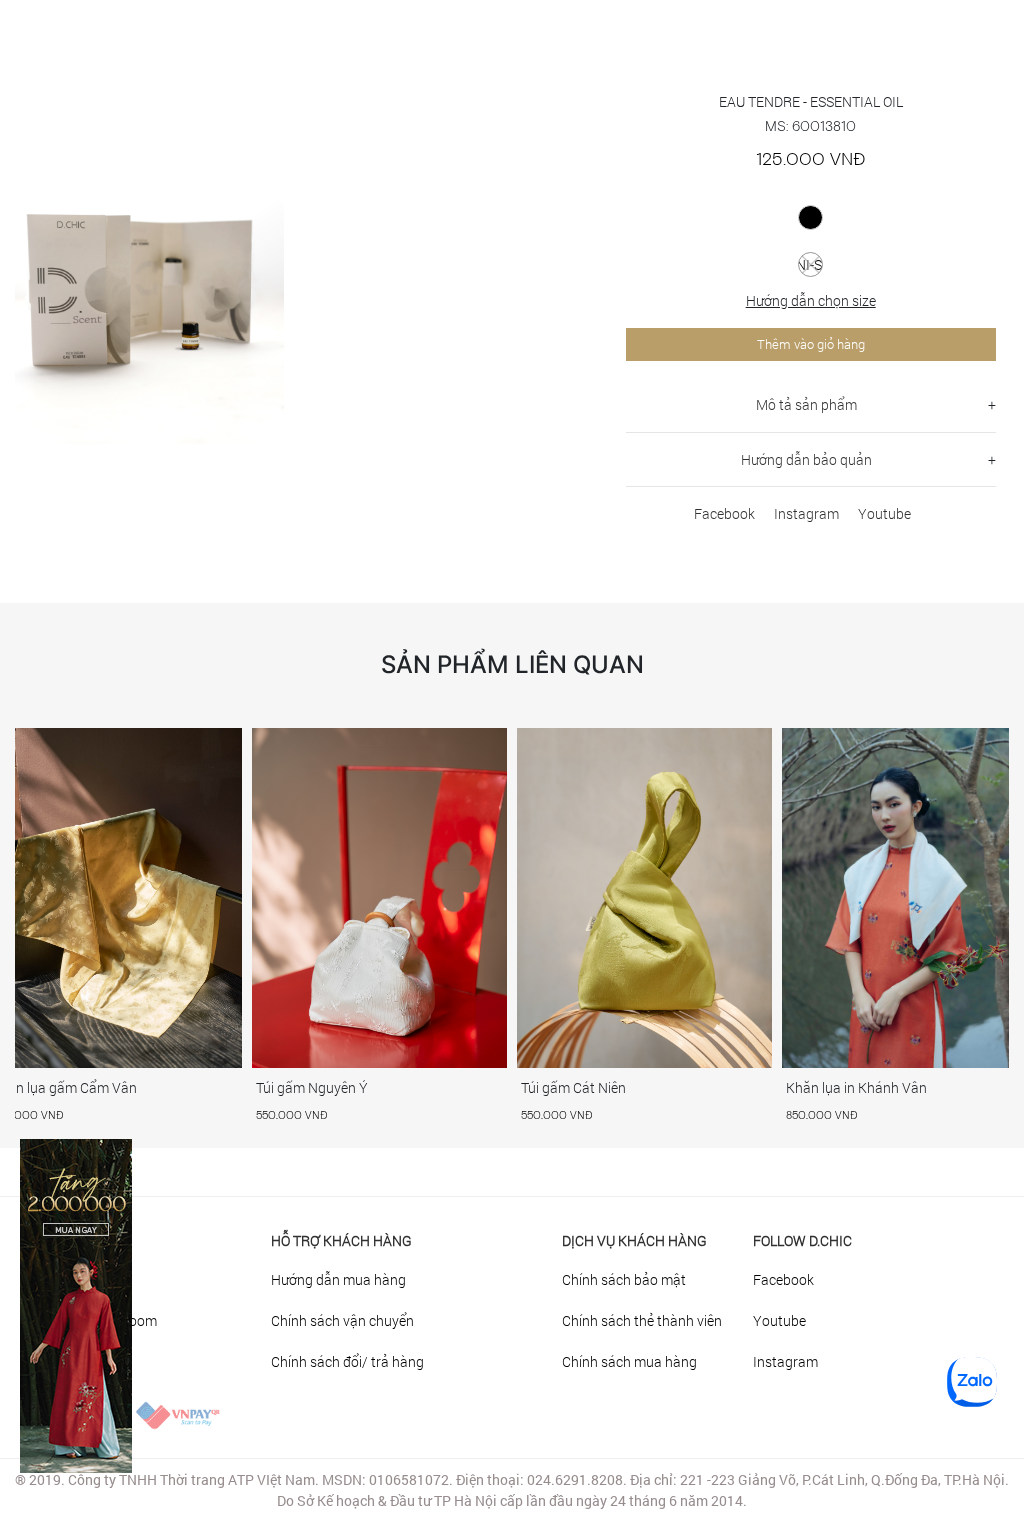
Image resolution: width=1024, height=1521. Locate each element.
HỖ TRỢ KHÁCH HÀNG (341, 1240)
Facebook (724, 513)
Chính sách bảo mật (624, 1279)
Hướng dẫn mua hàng (338, 1279)
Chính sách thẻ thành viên (642, 1320)
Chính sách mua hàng (629, 1361)
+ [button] (992, 404)
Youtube (884, 513)
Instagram (806, 513)
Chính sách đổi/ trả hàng (347, 1361)
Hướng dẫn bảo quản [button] (806, 459)
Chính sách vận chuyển (342, 1320)
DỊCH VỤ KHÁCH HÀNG (634, 1240)
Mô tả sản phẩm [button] (806, 404)
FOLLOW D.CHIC (802, 1240)
